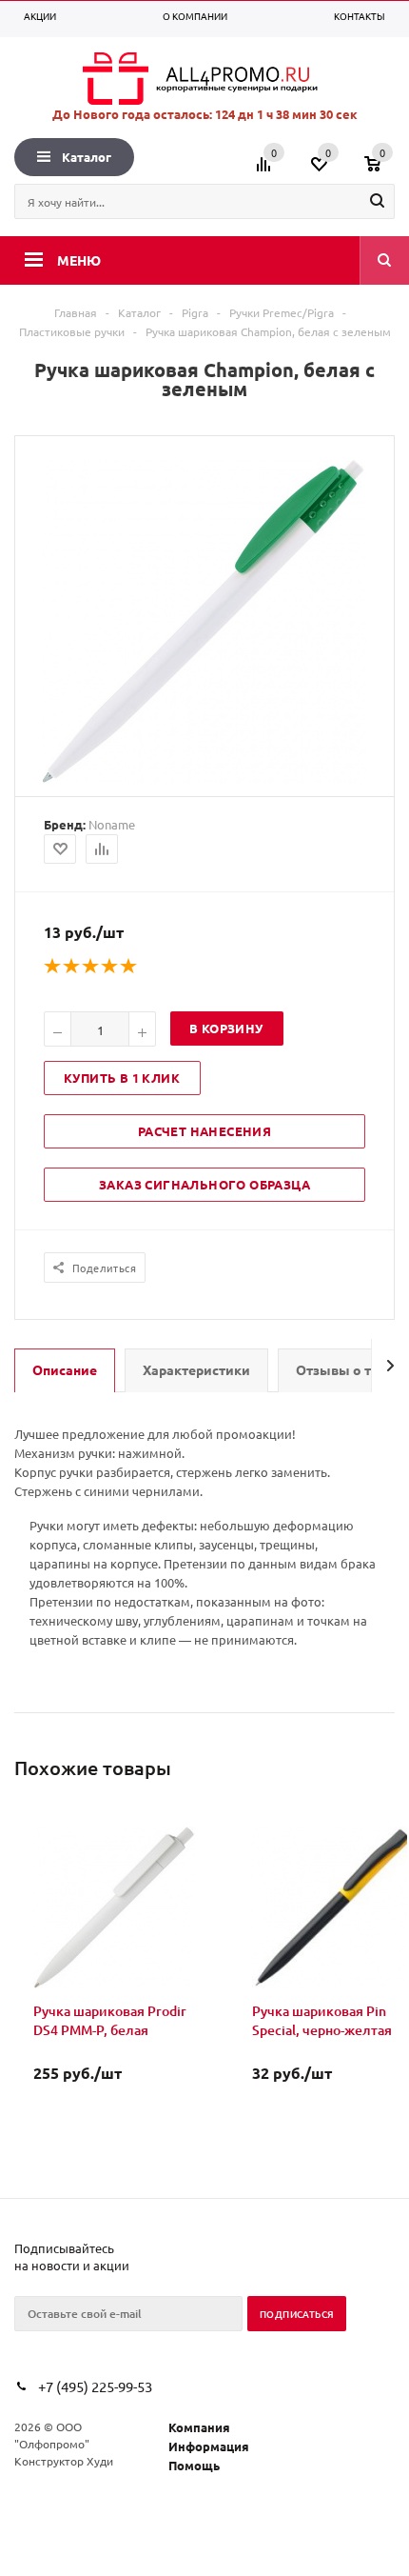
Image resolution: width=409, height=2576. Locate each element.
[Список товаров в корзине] (382, 170)
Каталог (87, 157)
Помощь (194, 2465)
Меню (79, 260)
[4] (110, 967)
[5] (129, 967)
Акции (40, 16)
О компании (195, 16)
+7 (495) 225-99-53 (95, 2386)
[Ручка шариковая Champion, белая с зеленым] (204, 779)
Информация (209, 2446)
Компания (199, 2427)
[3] (91, 967)
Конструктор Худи (64, 2461)
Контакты (360, 16)
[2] (72, 967)
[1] (53, 967)
